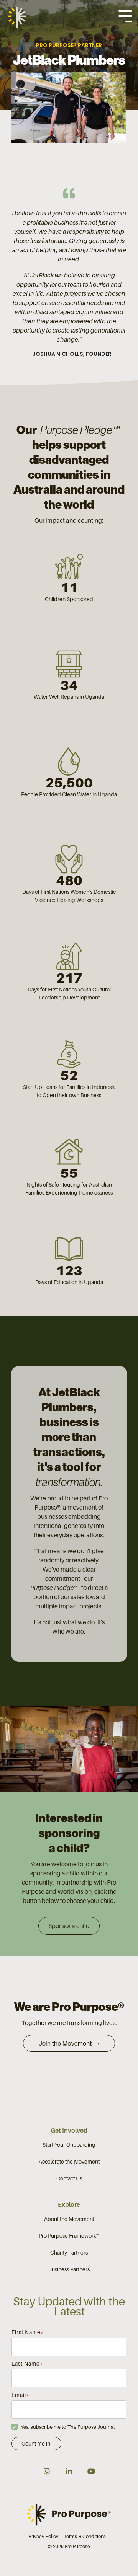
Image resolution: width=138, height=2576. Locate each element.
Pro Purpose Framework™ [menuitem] (69, 2236)
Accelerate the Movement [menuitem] (69, 2161)
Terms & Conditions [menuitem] (85, 2536)
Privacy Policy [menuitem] (43, 2536)
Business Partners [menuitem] (69, 2269)
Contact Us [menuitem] (69, 2178)
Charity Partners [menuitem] (69, 2252)
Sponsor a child (69, 1926)
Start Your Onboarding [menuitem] (69, 2145)
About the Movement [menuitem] (69, 2219)
